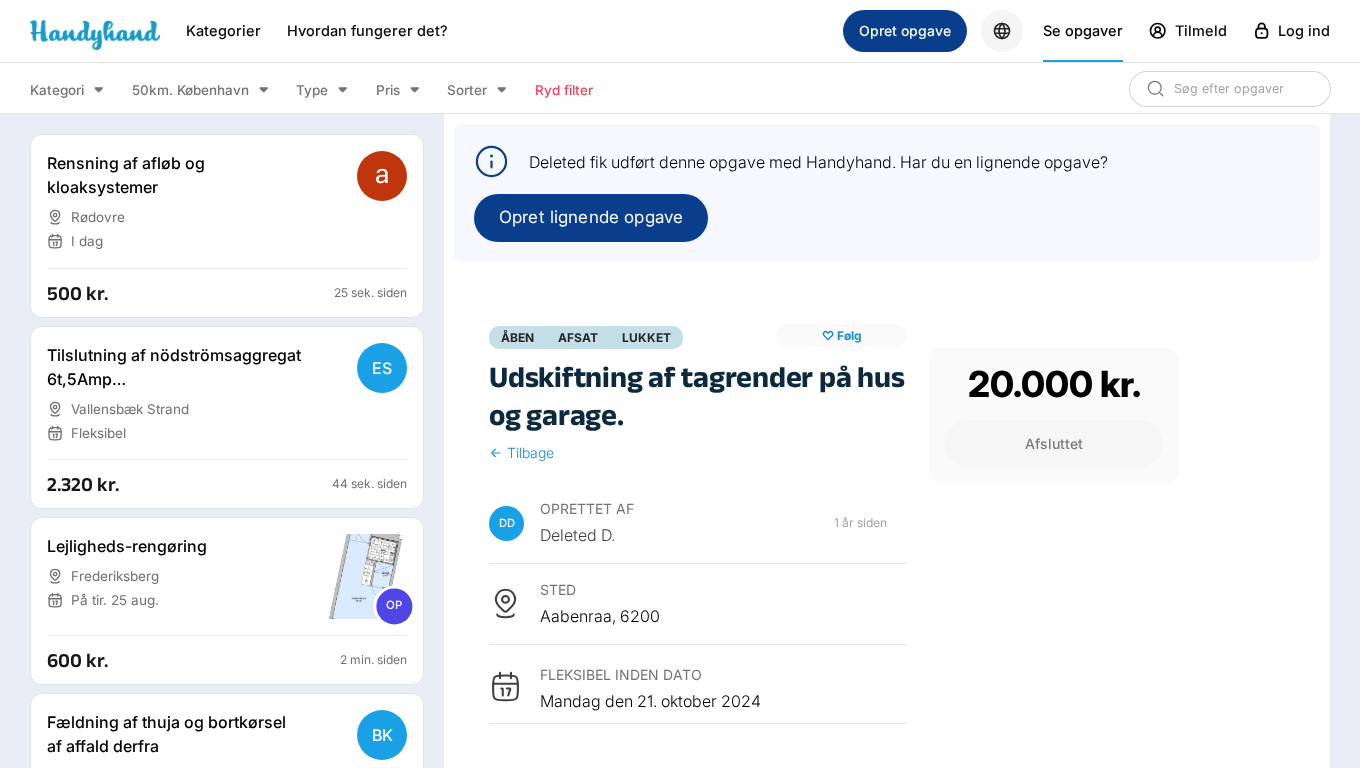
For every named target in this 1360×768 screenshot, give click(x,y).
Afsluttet (1054, 443)
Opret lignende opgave (591, 217)
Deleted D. (577, 535)
